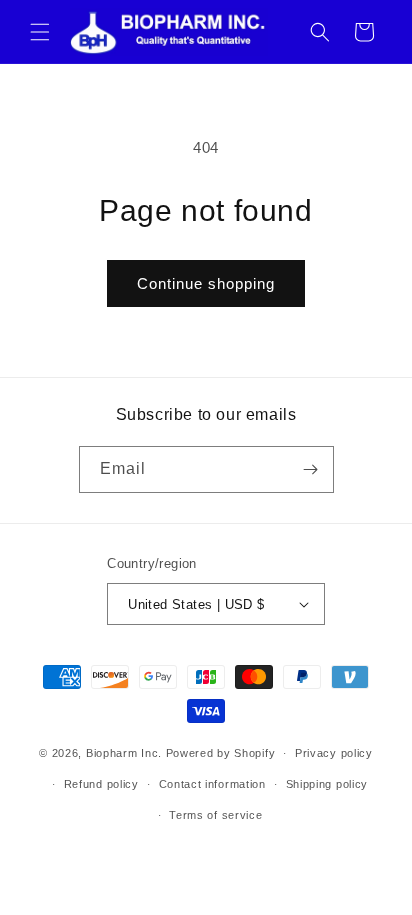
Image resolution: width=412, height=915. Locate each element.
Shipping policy (327, 784)
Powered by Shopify (221, 753)
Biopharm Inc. (124, 753)
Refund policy (101, 784)
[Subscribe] (311, 469)
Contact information (212, 784)
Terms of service (215, 815)
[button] (40, 32)
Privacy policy (334, 753)
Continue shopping (206, 283)
